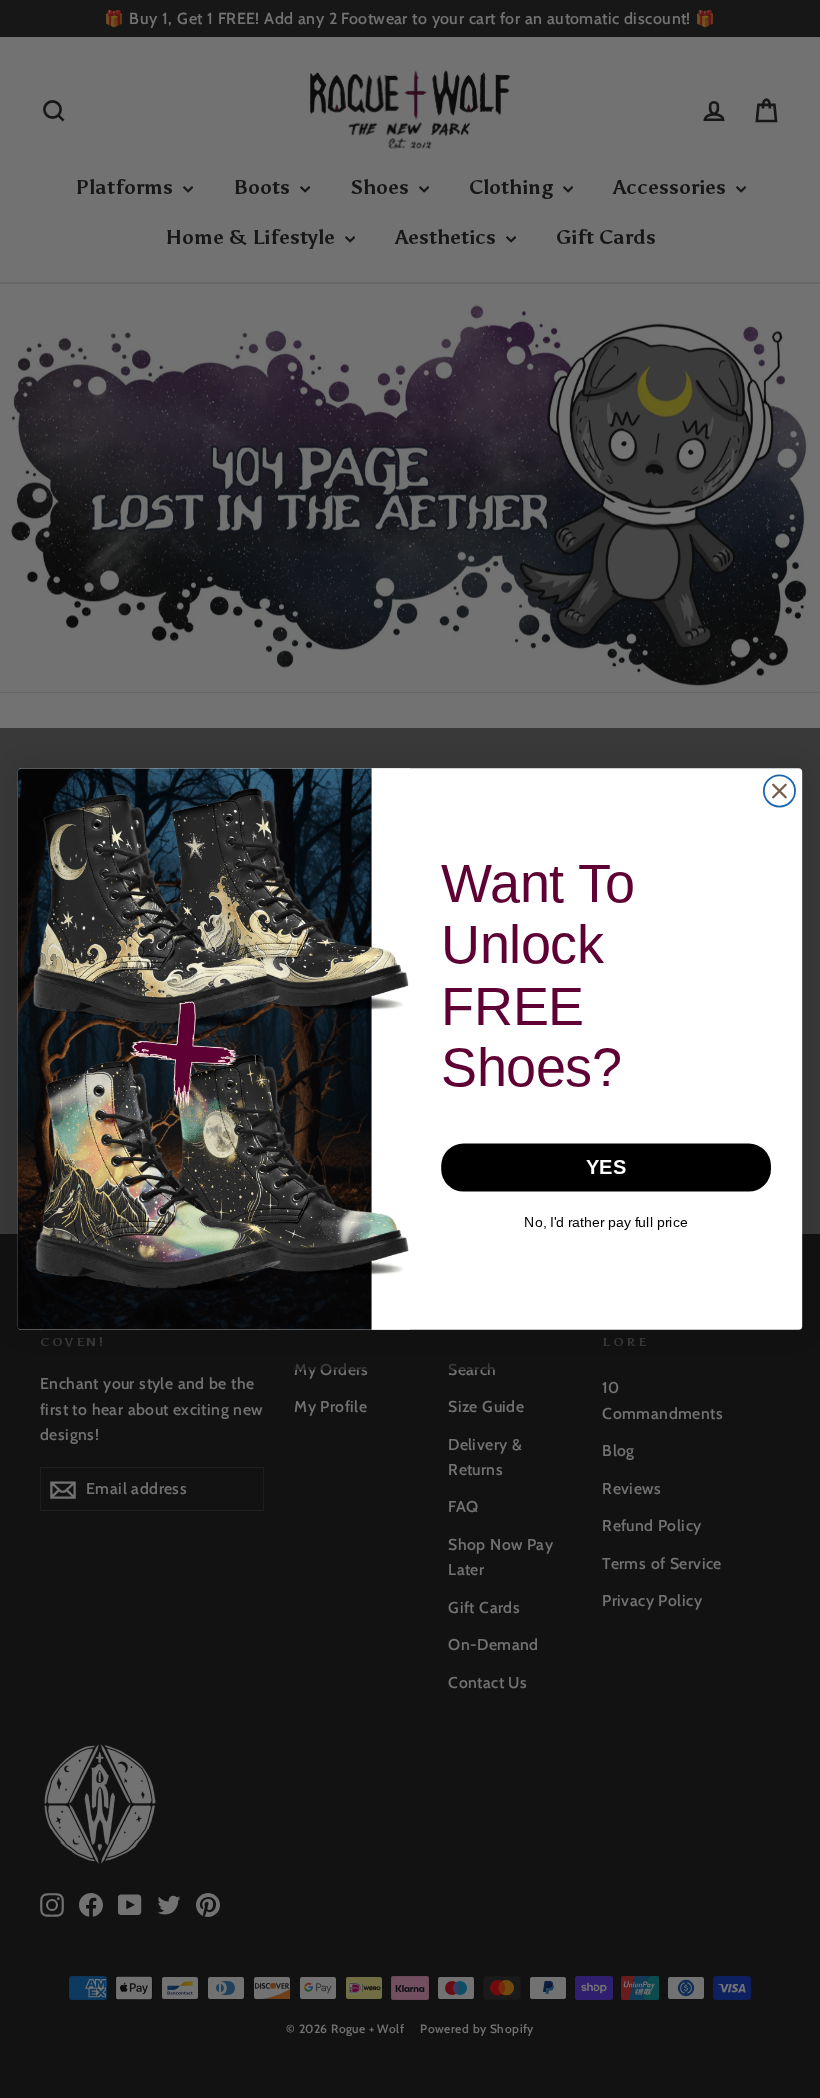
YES (606, 1167)
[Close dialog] (779, 790)
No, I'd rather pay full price (606, 1222)
